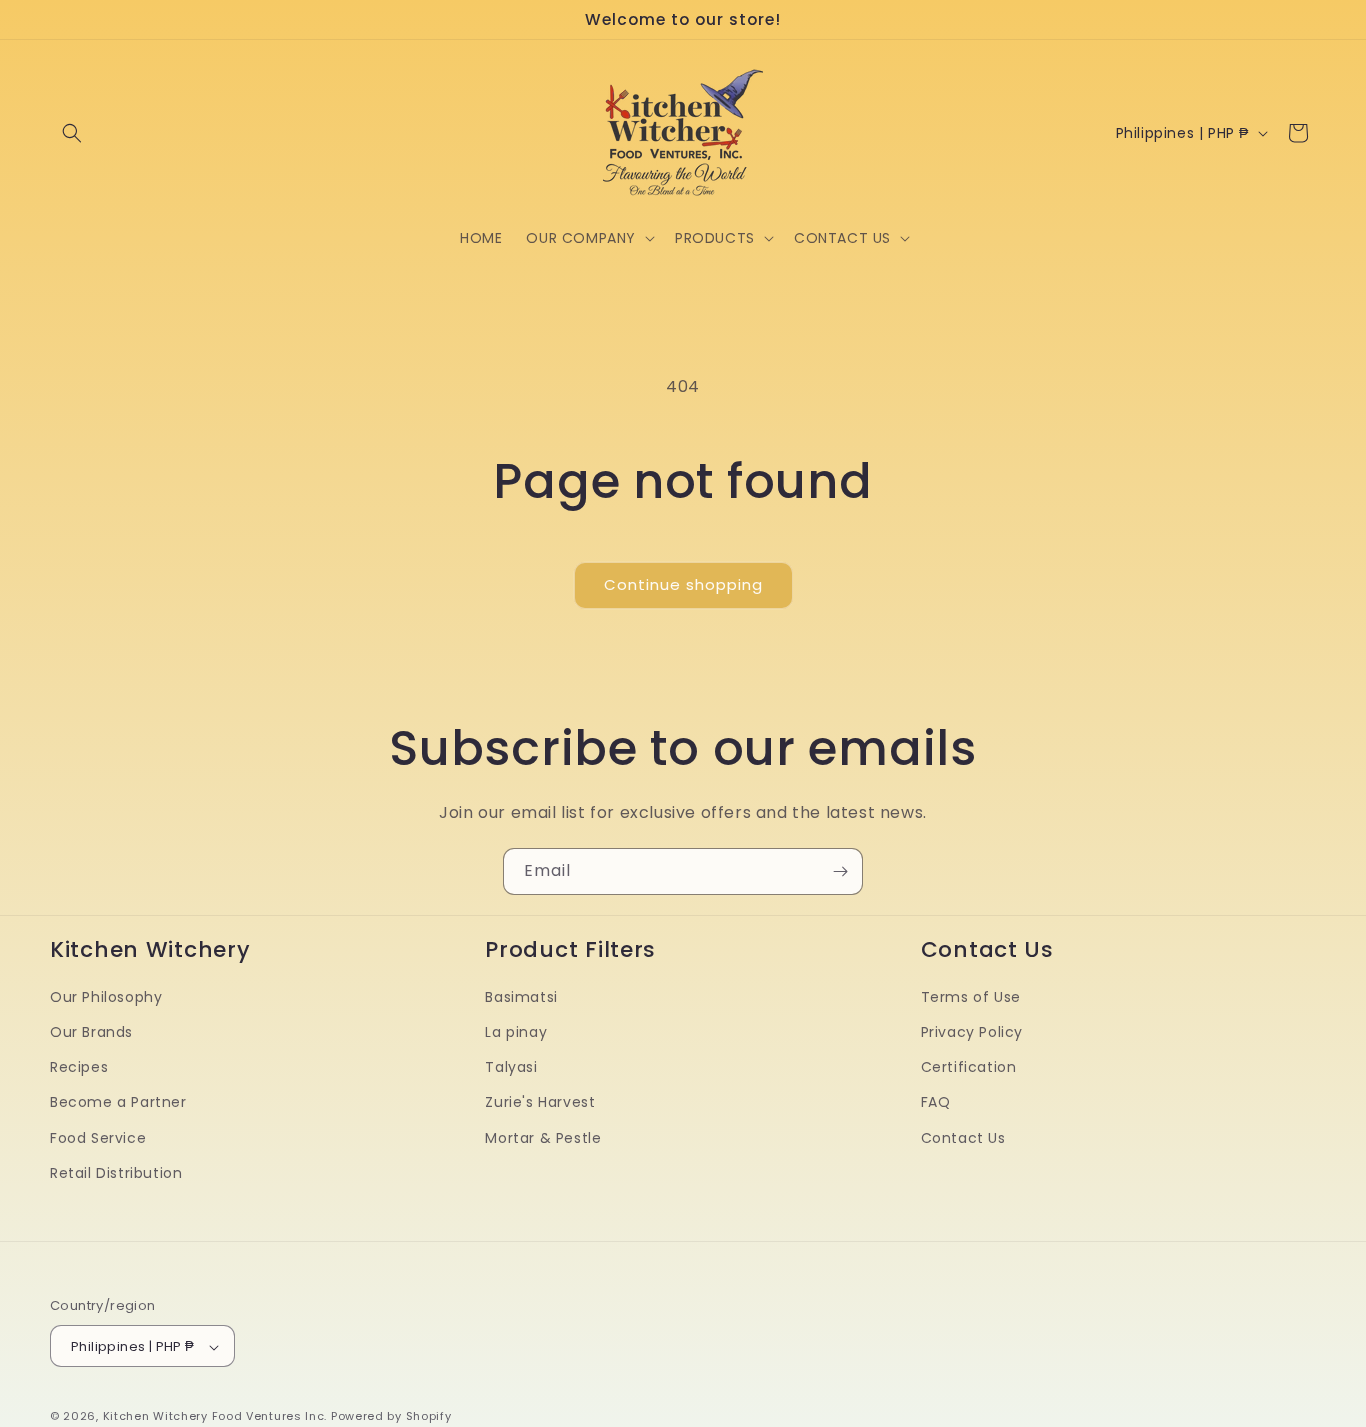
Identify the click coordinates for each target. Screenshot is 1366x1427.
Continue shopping (683, 584)
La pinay (516, 1032)
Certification (969, 1067)
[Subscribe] (840, 871)
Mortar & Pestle (543, 1138)
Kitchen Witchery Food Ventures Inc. (215, 1417)
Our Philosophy (106, 997)
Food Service (98, 1138)
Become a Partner (118, 1103)
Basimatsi (521, 997)
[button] (72, 133)
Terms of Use (971, 997)
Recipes (79, 1067)
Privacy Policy (972, 1032)
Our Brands (91, 1032)
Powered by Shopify (391, 1417)
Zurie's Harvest (540, 1103)
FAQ (936, 1103)
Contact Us (963, 1138)
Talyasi (511, 1067)
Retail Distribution (116, 1173)
